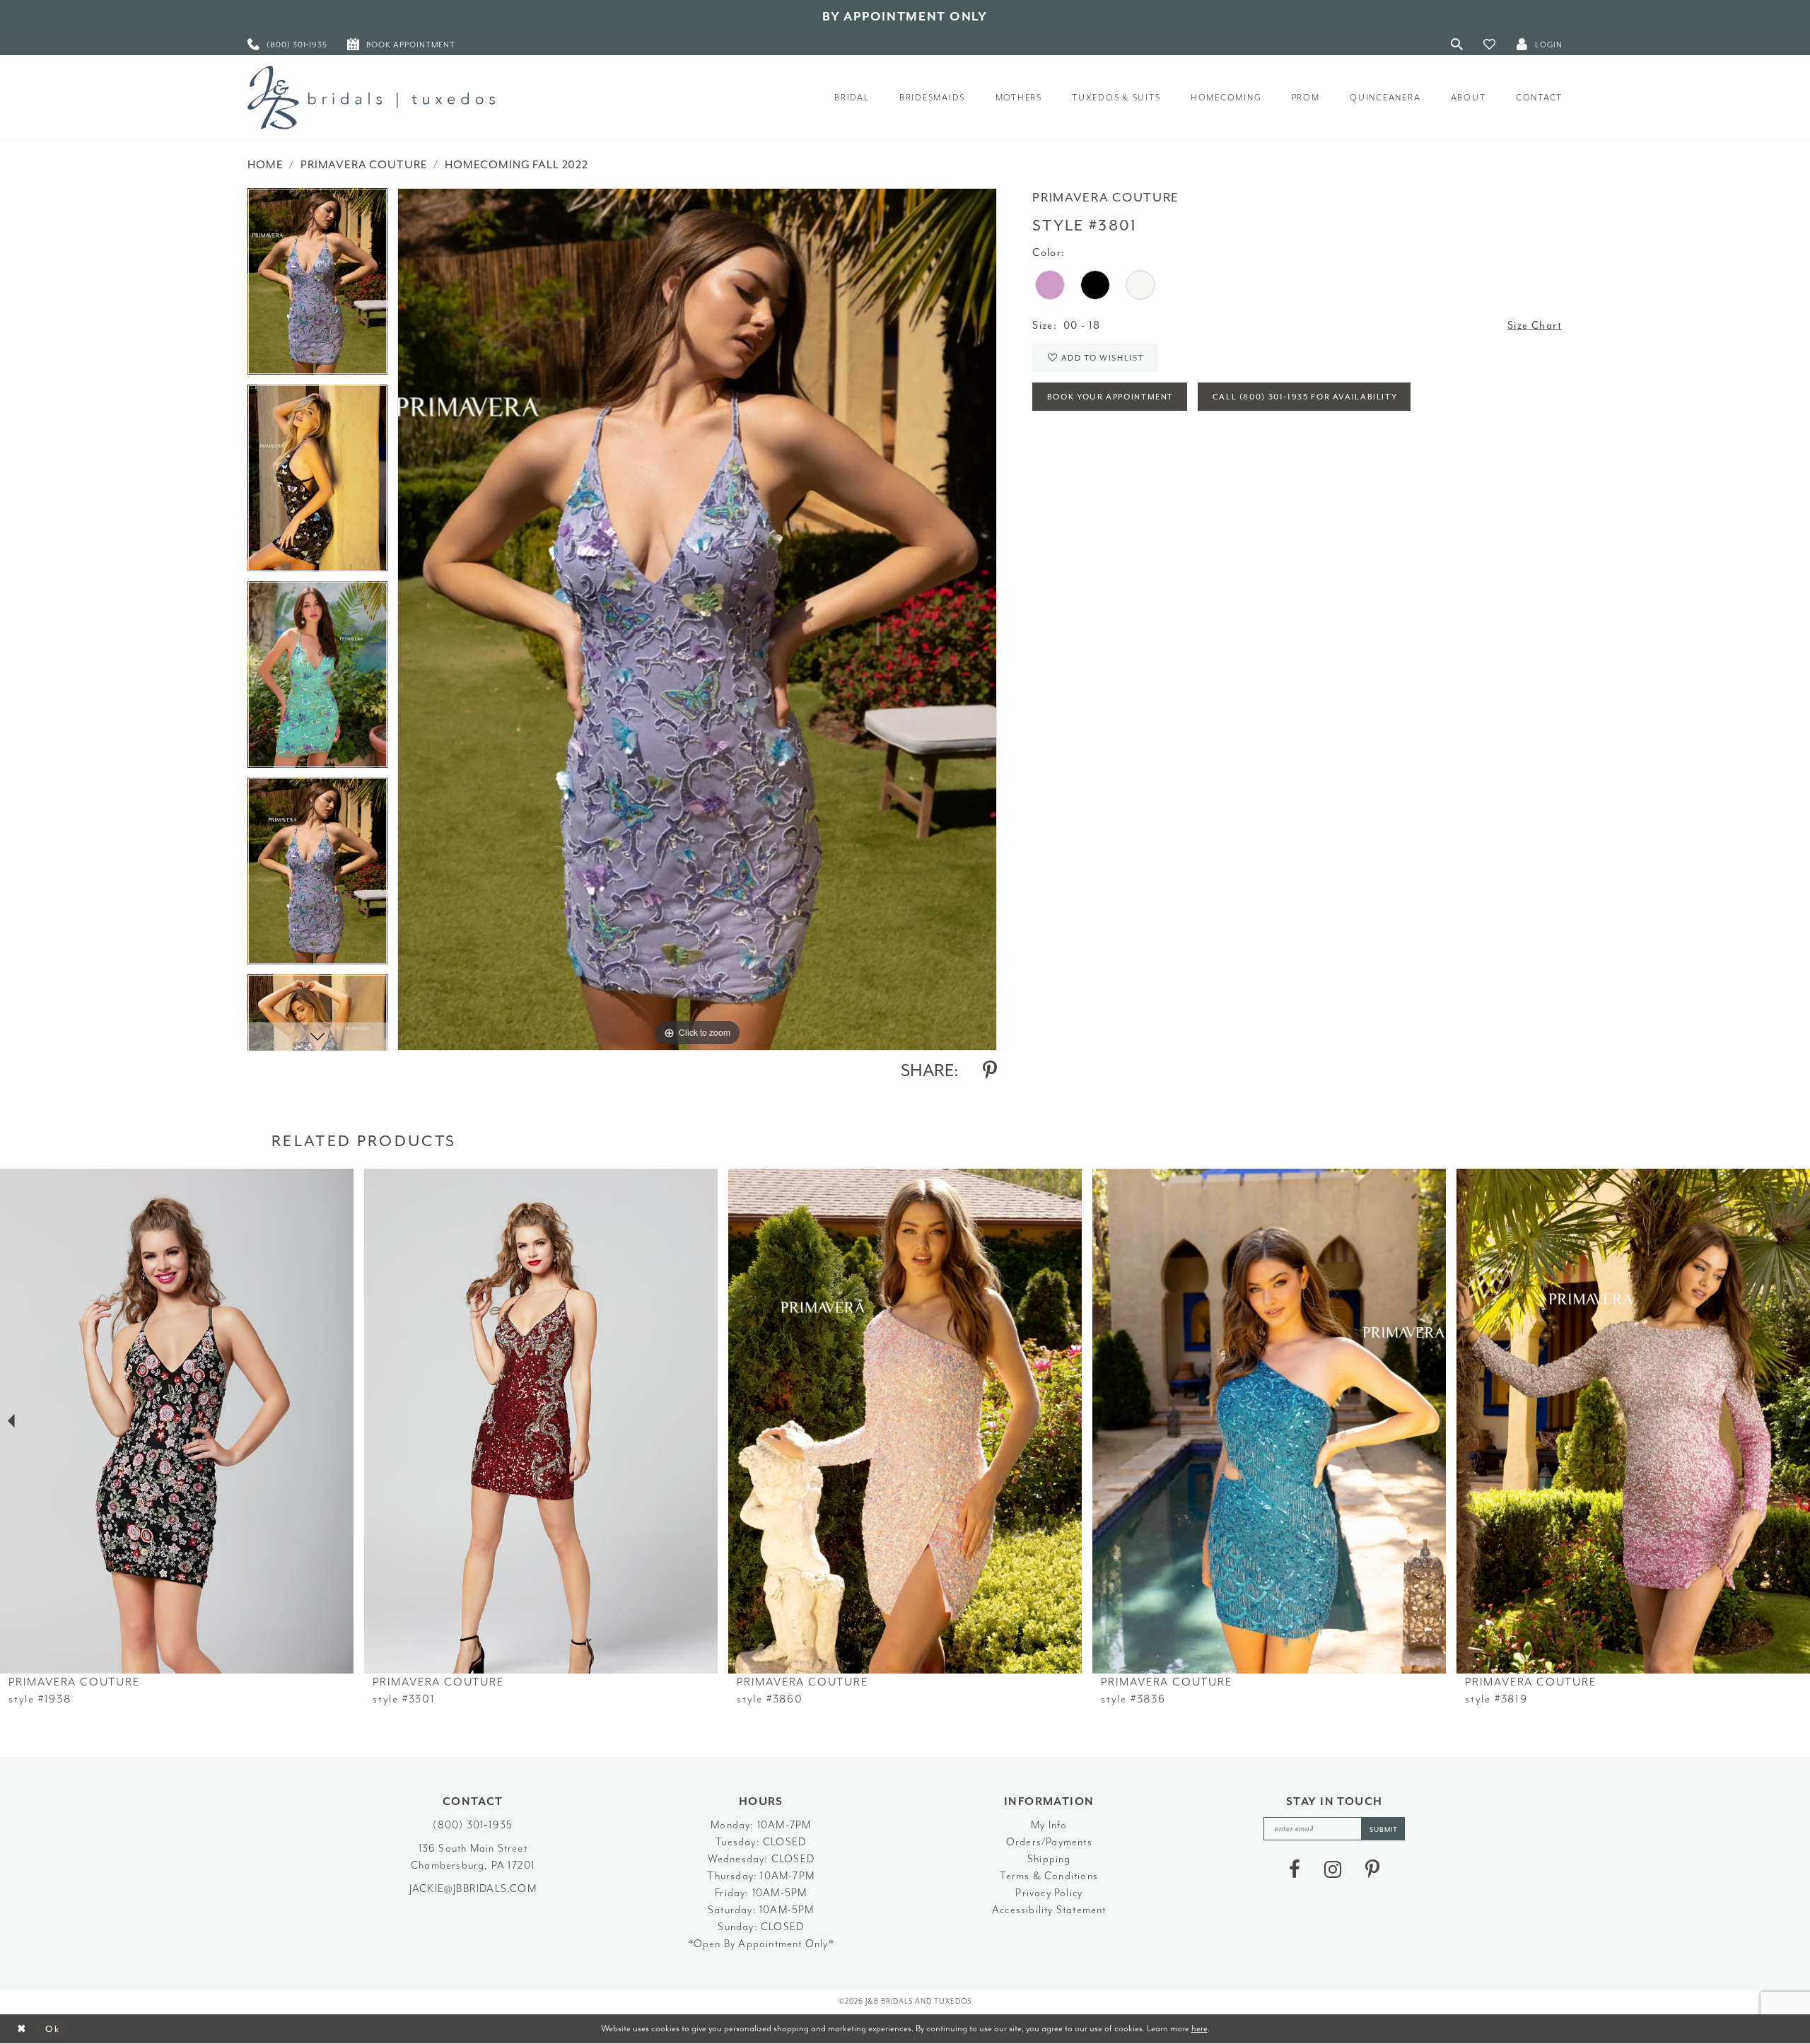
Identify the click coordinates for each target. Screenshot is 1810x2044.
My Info (1049, 1825)
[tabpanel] (317, 286)
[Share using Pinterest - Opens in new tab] (990, 1070)
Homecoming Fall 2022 (516, 165)
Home (265, 165)
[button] (1490, 44)
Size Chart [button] (1535, 326)
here (1199, 2028)
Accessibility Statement (1049, 1910)
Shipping (1049, 1859)
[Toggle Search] (1457, 44)
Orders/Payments (1049, 1842)
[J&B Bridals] (371, 98)
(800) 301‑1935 (473, 1825)
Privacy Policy (1049, 1893)
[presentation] (177, 1421)
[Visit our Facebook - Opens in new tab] (1295, 1869)
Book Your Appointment (1110, 397)
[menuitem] (287, 44)
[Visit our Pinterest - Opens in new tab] (1372, 1869)
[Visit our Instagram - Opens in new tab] (1333, 1869)
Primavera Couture (364, 165)
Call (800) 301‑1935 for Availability (1305, 397)
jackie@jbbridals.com (473, 1889)
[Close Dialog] (22, 2029)
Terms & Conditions (1049, 1876)
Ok (53, 2029)
